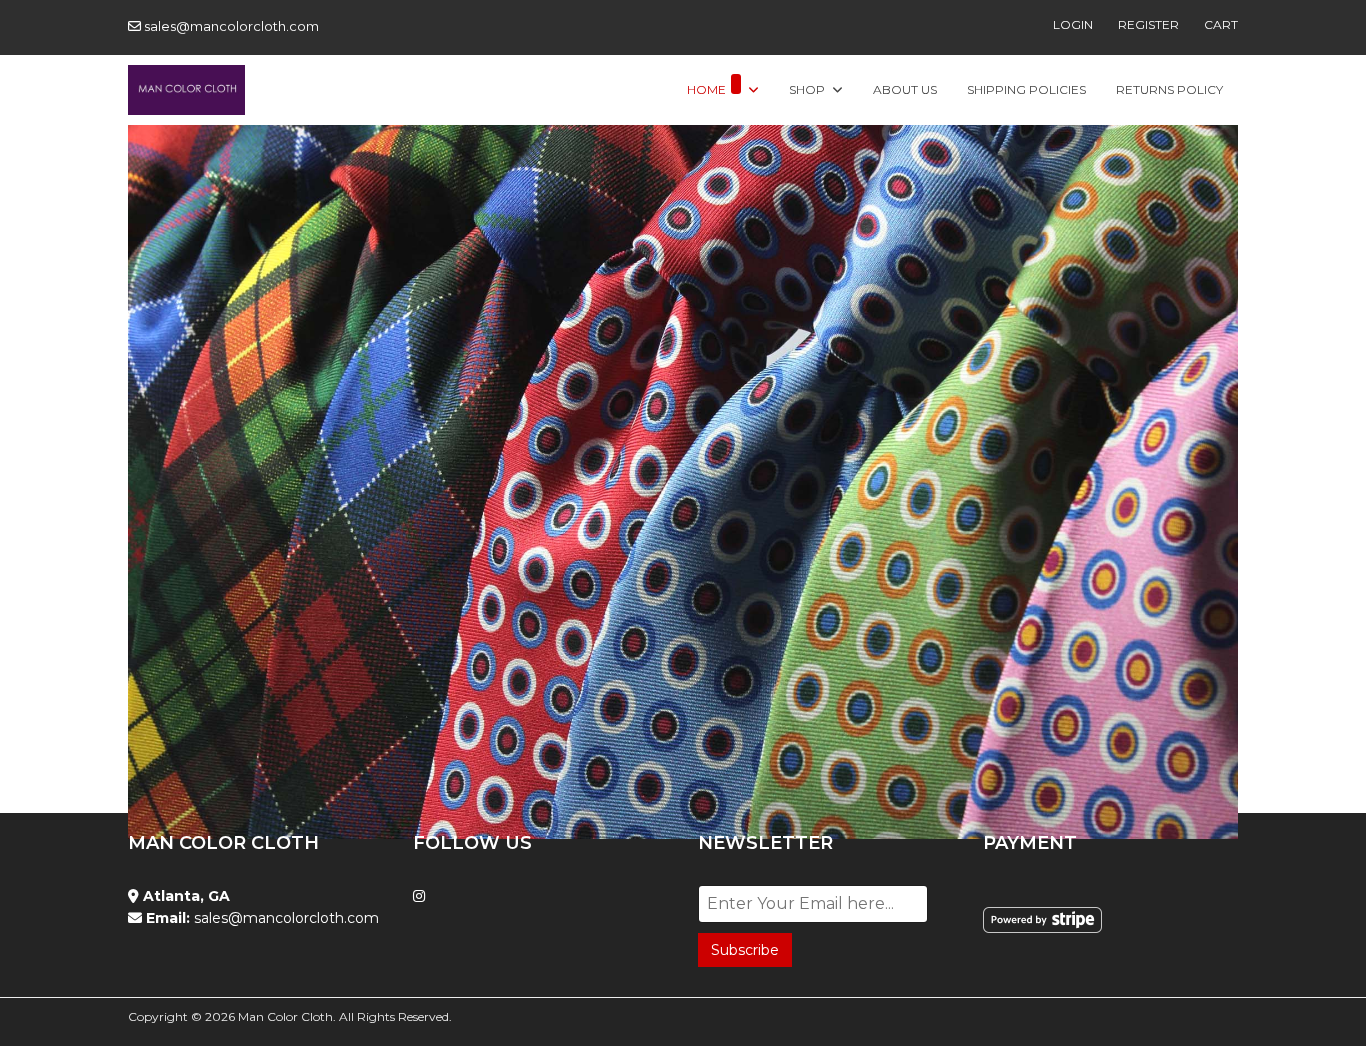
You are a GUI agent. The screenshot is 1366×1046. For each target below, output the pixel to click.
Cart (1221, 24)
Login (1073, 24)
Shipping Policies (1026, 89)
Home (706, 89)
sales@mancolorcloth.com (231, 26)
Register (1148, 24)
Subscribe (745, 950)
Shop (807, 89)
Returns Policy (1169, 89)
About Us (905, 89)
